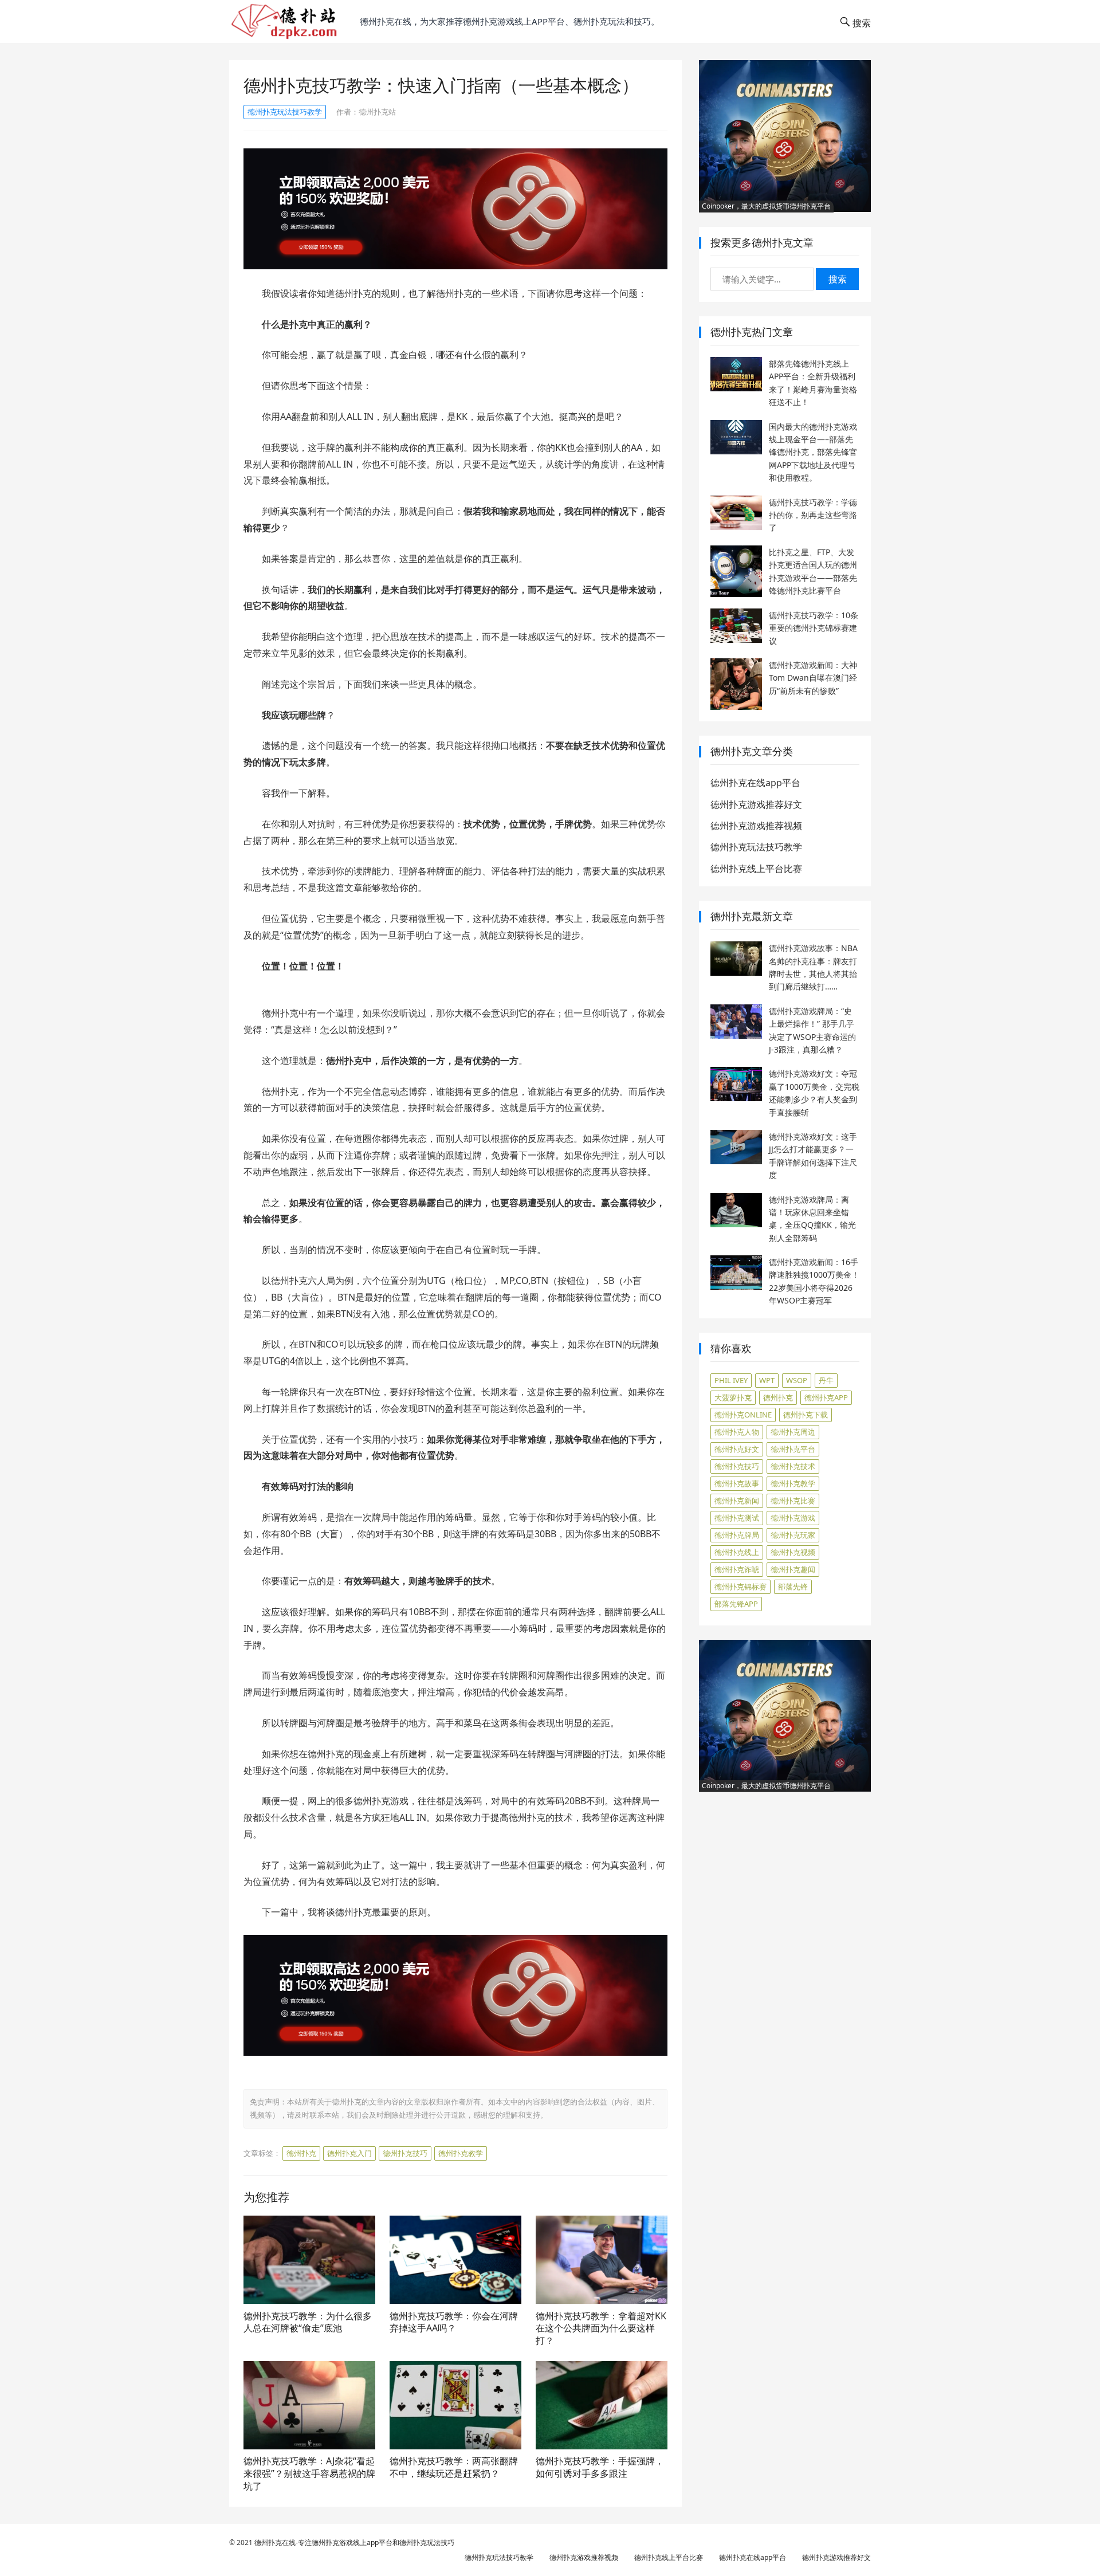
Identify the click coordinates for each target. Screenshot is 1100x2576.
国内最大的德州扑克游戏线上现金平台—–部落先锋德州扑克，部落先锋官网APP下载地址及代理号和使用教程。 (813, 452)
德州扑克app (826, 1397)
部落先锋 (793, 1587)
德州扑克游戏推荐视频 (756, 826)
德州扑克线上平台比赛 (756, 869)
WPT (767, 1380)
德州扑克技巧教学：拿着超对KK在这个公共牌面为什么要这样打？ (601, 2328)
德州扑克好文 (737, 1449)
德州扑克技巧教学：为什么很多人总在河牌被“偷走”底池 (308, 2322)
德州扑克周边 (793, 1432)
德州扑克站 (377, 112)
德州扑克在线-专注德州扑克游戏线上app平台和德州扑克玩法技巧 (354, 2542)
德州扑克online (743, 1415)
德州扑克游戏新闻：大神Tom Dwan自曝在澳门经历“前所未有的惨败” (813, 678)
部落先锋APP (736, 1604)
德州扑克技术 (793, 1466)
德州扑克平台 (793, 1449)
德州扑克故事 (737, 1483)
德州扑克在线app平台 (755, 783)
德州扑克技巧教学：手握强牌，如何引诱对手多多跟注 (600, 2467)
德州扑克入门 (349, 2153)
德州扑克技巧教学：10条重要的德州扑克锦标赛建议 (814, 628)
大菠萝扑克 (733, 1397)
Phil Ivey (731, 1380)
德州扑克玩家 (793, 1535)
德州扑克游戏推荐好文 (756, 804)
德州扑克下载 (806, 1415)
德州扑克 (301, 2153)
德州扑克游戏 (793, 1518)
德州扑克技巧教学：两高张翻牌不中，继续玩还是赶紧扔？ (454, 2467)
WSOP (797, 1380)
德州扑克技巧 (405, 2153)
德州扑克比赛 (793, 1501)
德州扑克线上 (737, 1552)
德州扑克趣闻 (793, 1569)
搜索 (838, 279)
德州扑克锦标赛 (740, 1587)
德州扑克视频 (793, 1552)
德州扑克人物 (737, 1432)
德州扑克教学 (461, 2153)
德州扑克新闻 (737, 1501)
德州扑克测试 (737, 1518)
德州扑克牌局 (737, 1535)
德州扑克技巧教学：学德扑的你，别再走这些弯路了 (813, 515)
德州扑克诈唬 (737, 1569)
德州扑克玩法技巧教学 (285, 112)
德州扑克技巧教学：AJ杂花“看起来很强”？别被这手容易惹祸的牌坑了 (309, 2473)
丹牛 (826, 1380)
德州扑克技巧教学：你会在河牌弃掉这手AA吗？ (454, 2322)
